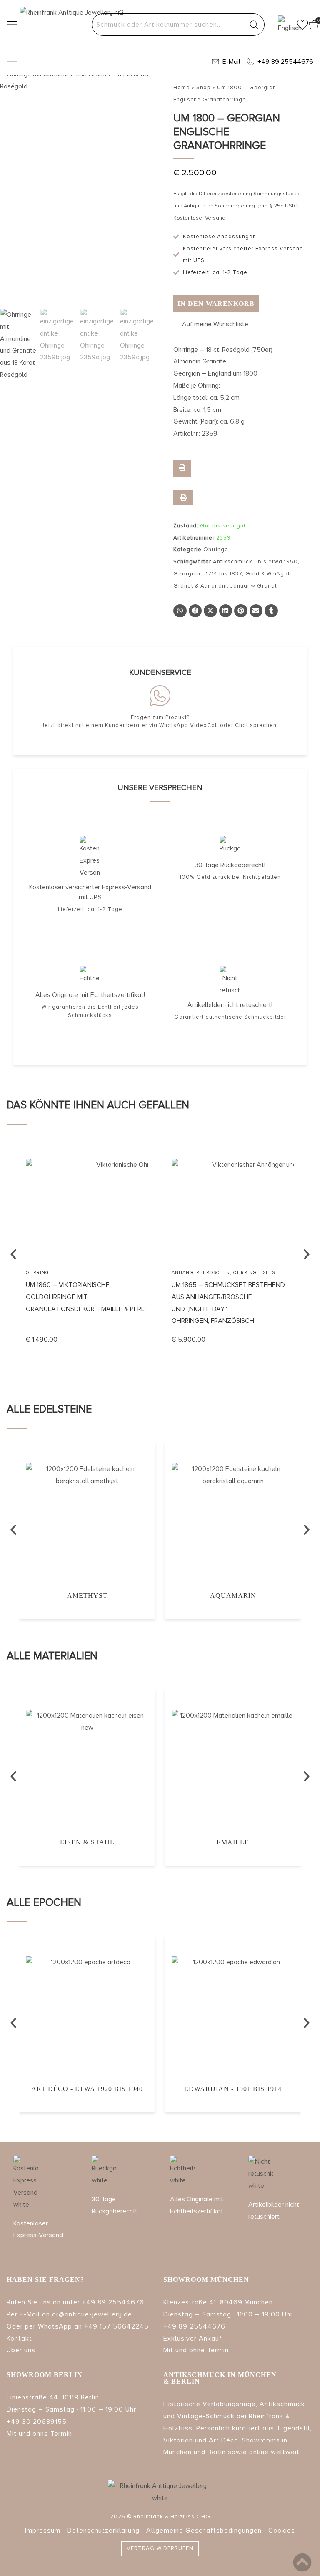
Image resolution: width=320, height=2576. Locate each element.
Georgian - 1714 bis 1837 (208, 574)
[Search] (254, 25)
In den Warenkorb (216, 304)
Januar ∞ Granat (254, 586)
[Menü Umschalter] (12, 59)
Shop (204, 88)
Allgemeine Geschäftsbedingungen (204, 2531)
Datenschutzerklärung (103, 2531)
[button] (211, 324)
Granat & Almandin (200, 586)
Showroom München (206, 2280)
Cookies (282, 2531)
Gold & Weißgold (269, 574)
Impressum (43, 2531)
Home (182, 88)
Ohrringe (216, 550)
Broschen (71, 1273)
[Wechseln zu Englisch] (284, 25)
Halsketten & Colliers (203, 1273)
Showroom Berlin (45, 2375)
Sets (123, 1273)
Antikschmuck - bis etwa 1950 (255, 562)
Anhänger (40, 1273)
